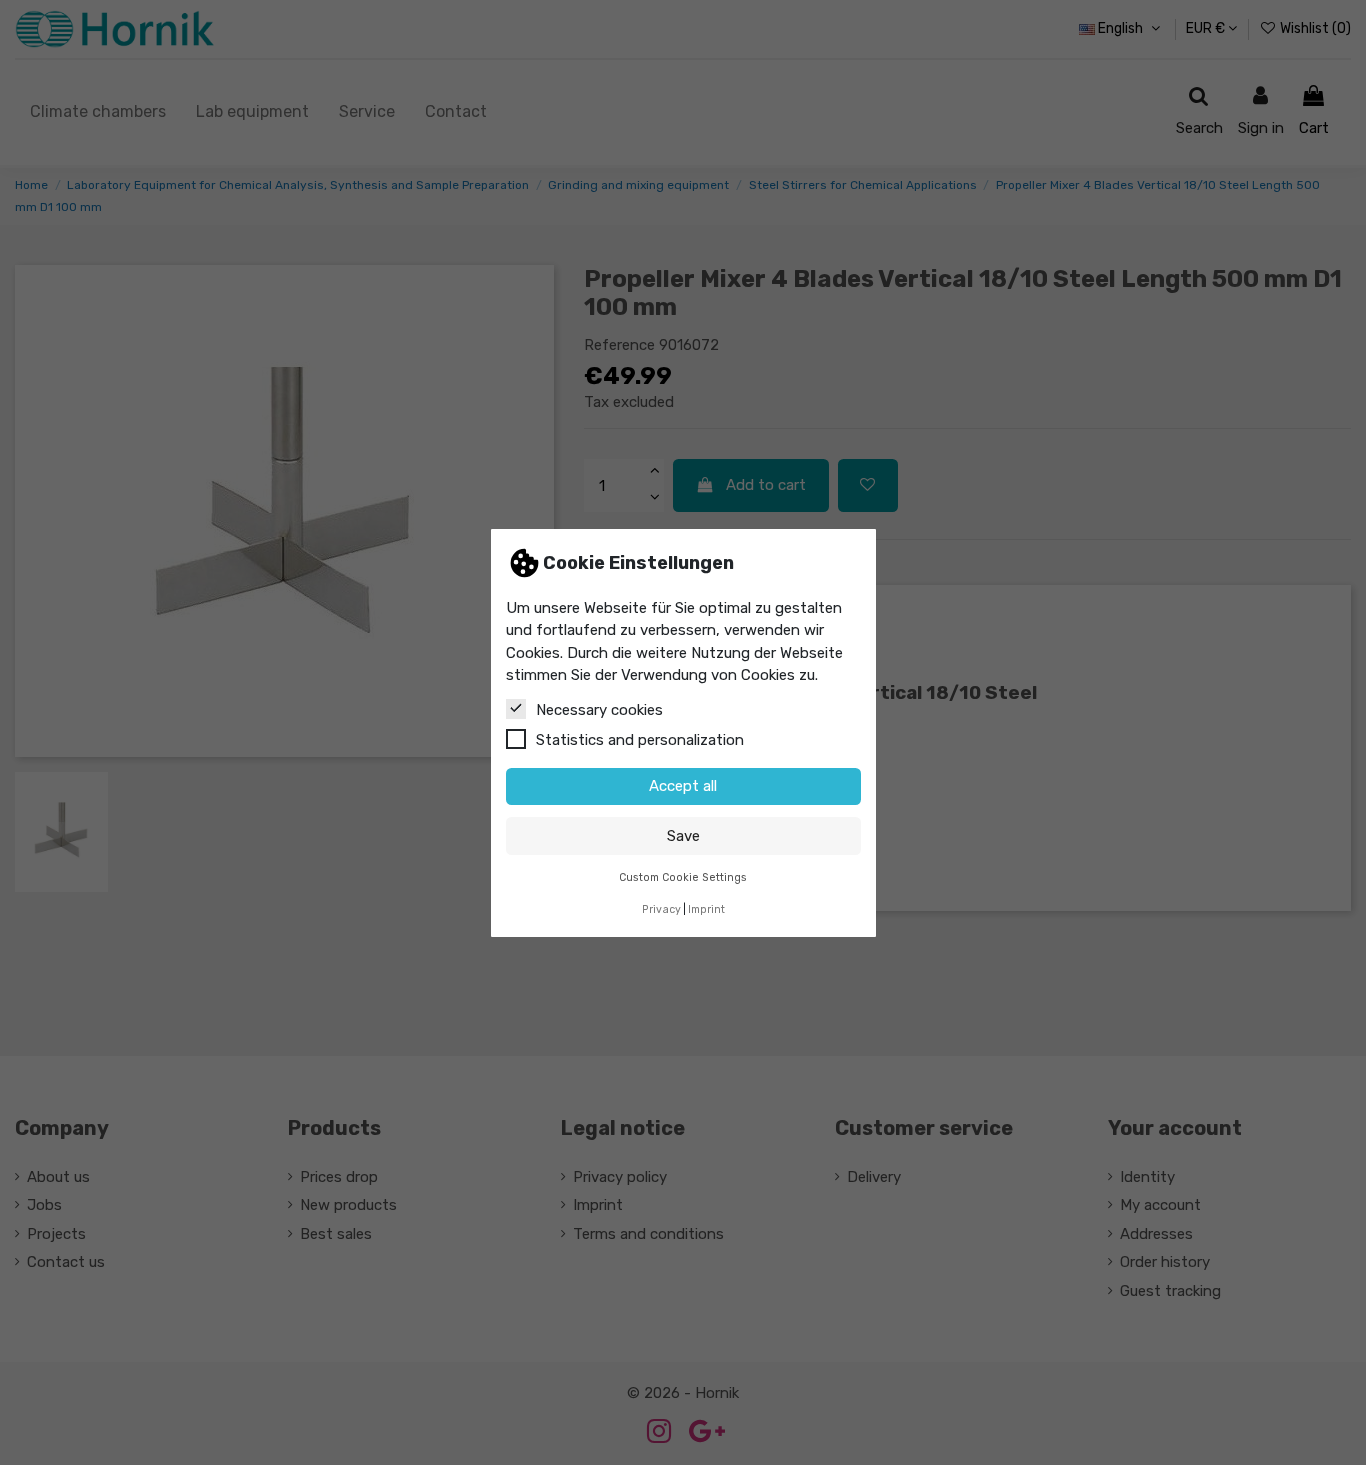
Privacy (661, 909)
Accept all (683, 786)
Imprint (706, 909)
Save (683, 835)
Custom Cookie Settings (683, 876)
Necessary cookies (599, 709)
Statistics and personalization (640, 739)
